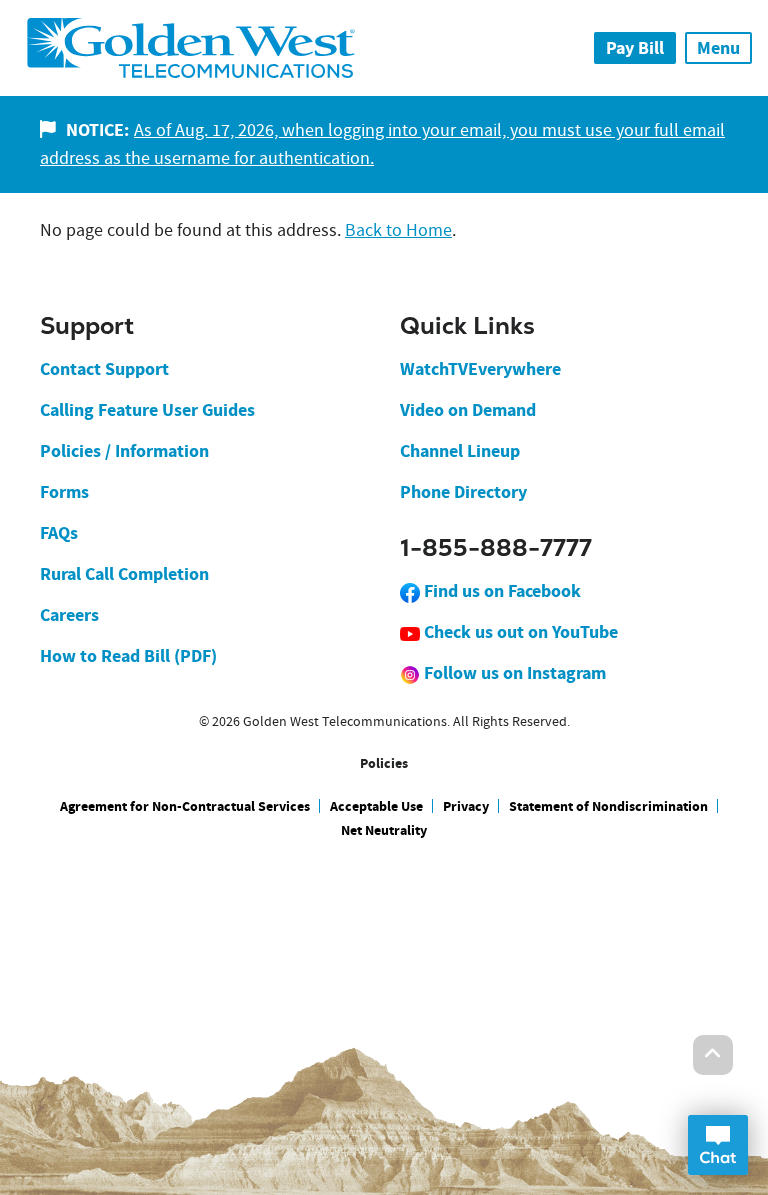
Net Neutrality (384, 830)
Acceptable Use (376, 806)
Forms (64, 492)
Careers (69, 615)
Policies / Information (124, 451)
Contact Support (104, 369)
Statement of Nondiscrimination (608, 806)
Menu (718, 48)
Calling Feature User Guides (147, 410)
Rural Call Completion (124, 574)
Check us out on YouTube (519, 632)
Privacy (466, 806)
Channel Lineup (460, 451)
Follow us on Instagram (513, 673)
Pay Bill (635, 48)
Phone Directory (463, 492)
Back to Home (398, 230)
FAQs (59, 533)
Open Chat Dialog (718, 1145)
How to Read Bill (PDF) (128, 656)
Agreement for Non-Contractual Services (185, 806)
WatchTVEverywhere (480, 369)
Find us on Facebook (500, 591)
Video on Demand (468, 410)
